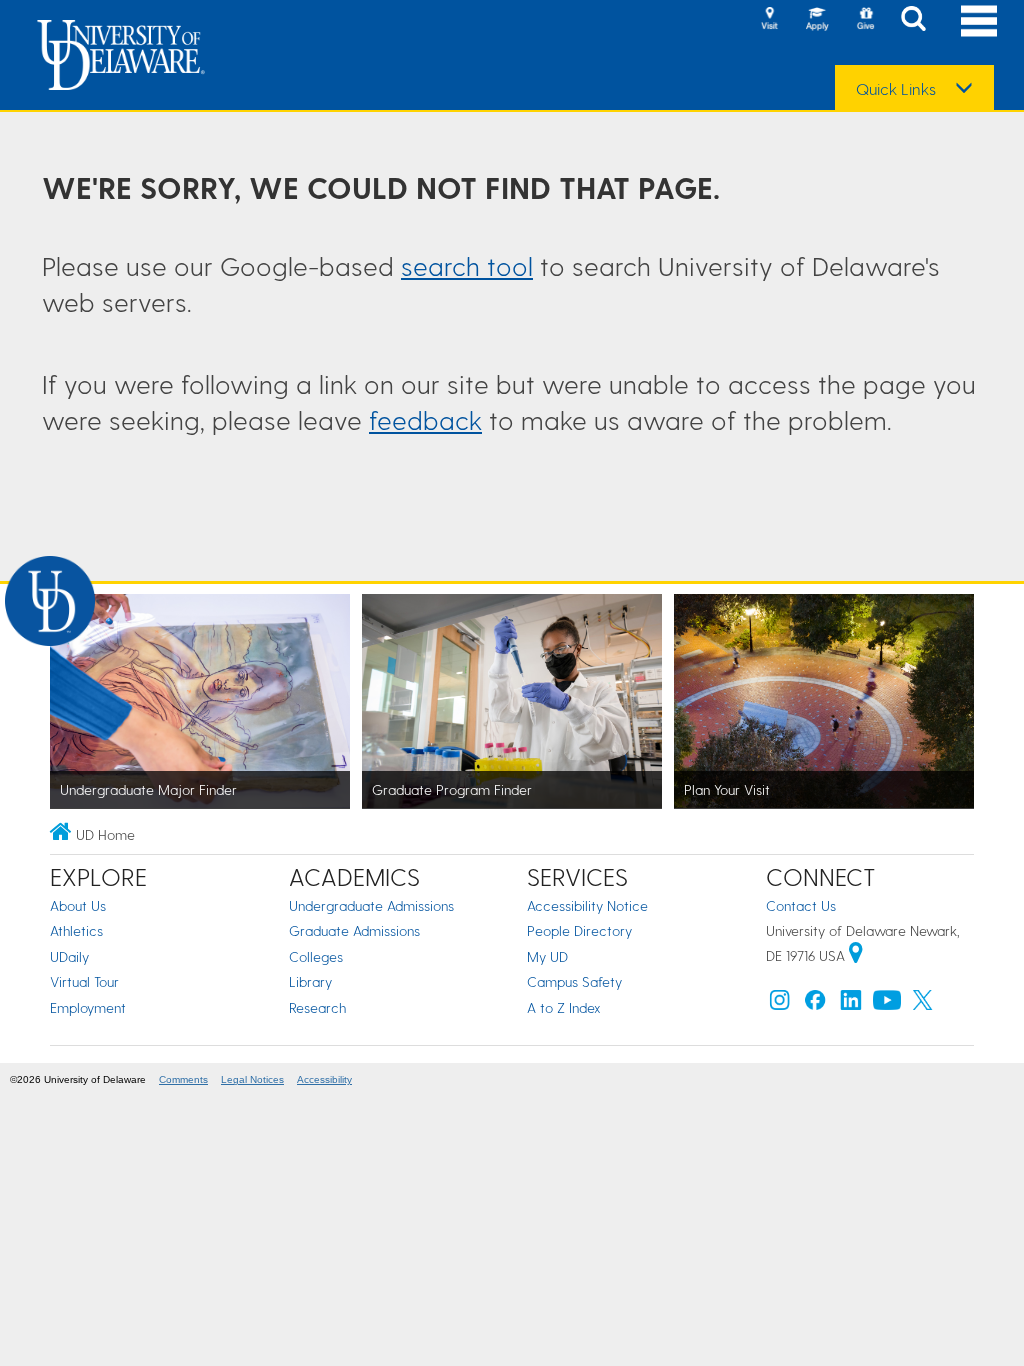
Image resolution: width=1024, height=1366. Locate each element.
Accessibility (324, 1079)
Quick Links (896, 89)
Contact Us (801, 905)
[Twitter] (923, 1004)
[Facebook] (815, 1004)
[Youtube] (887, 1004)
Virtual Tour (84, 981)
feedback (425, 419)
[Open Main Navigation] (979, 20)
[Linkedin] (851, 1004)
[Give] (865, 20)
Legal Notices (252, 1079)
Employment (88, 1007)
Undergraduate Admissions (371, 905)
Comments (183, 1079)
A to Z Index (564, 1007)
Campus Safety (574, 981)
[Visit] (769, 20)
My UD (547, 956)
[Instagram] (780, 1004)
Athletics (76, 930)
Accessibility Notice (587, 905)
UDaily (69, 956)
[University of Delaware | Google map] (856, 955)
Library (310, 981)
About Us (78, 905)
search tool (467, 265)
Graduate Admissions (354, 930)
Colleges (316, 956)
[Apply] (817, 20)
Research (317, 1007)
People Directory (579, 930)
